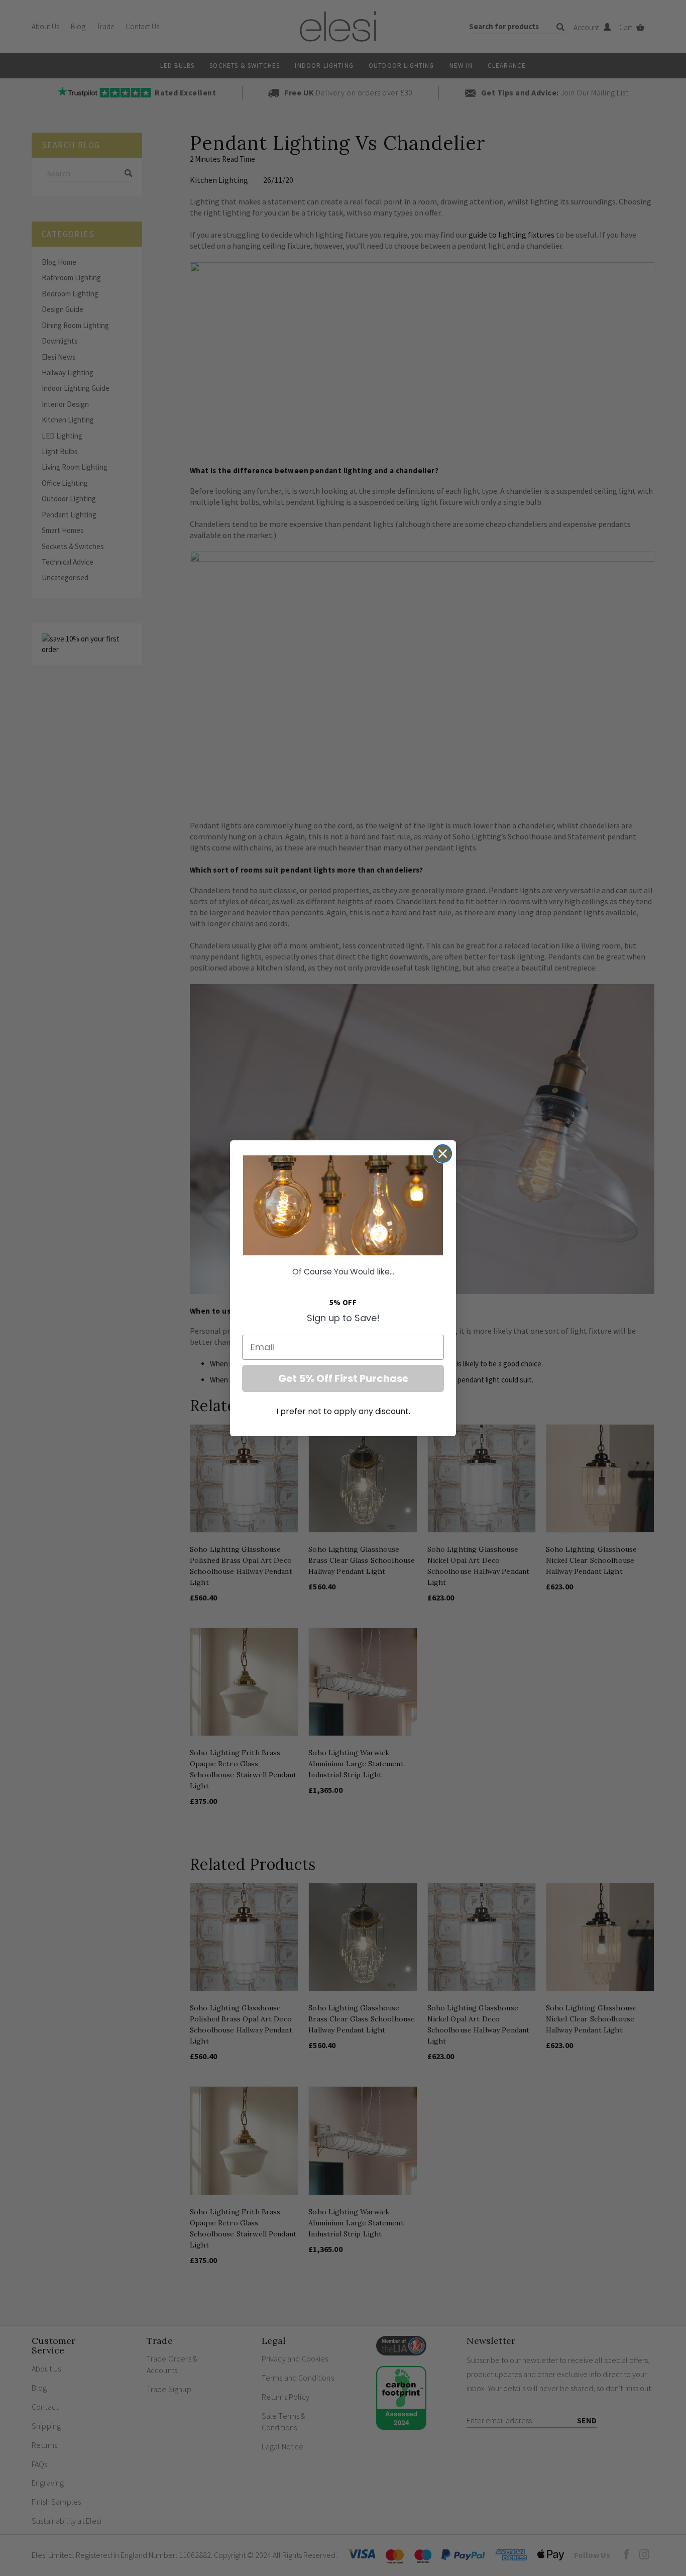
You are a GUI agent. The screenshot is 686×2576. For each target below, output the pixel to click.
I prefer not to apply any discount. (343, 1411)
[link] (343, 1205)
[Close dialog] (443, 1154)
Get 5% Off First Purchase (343, 1378)
